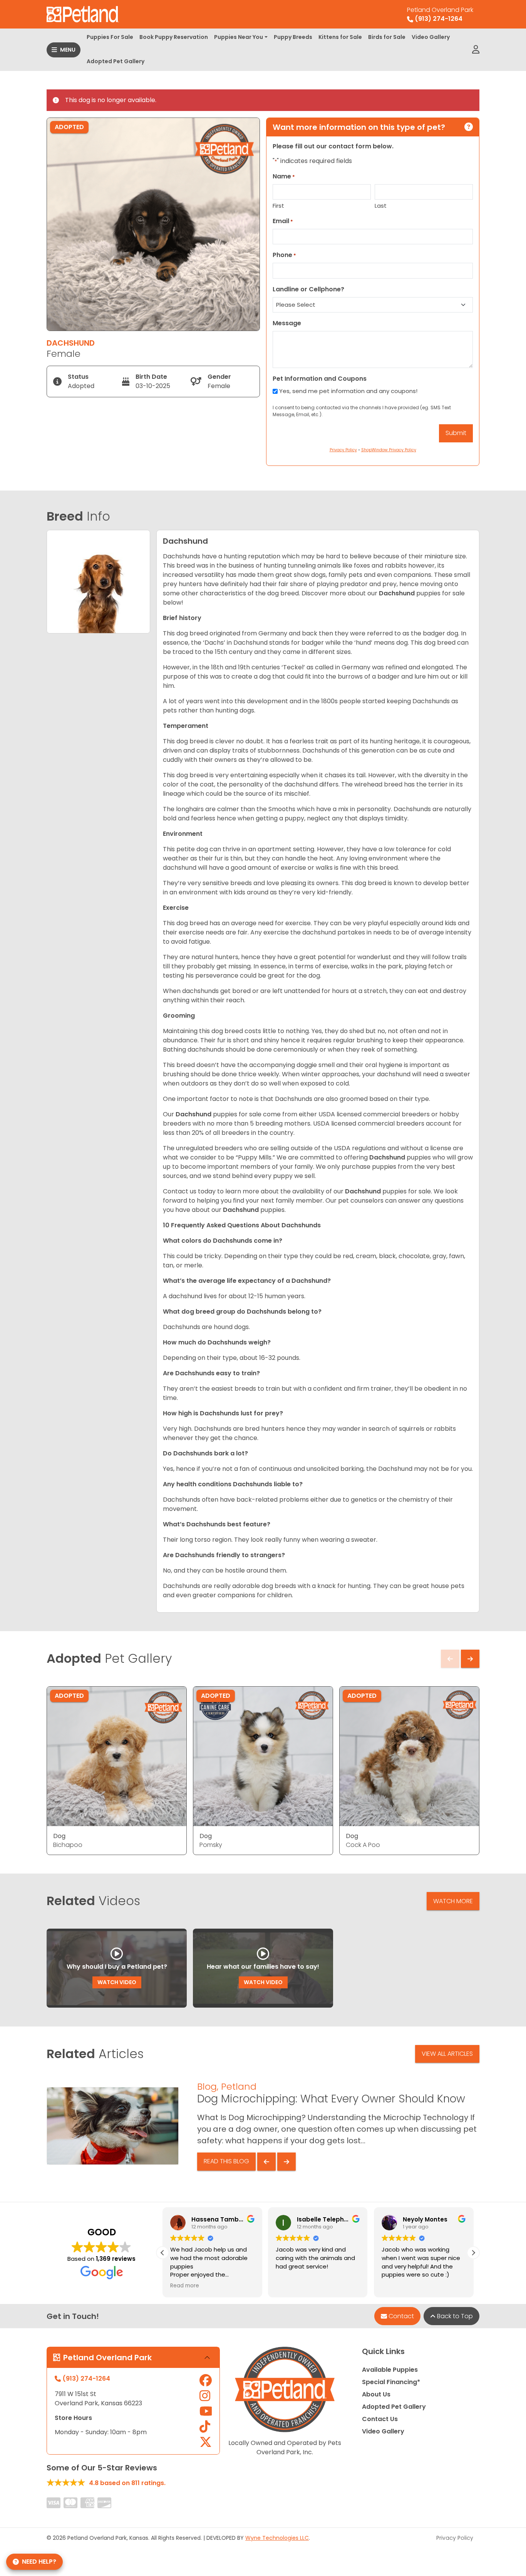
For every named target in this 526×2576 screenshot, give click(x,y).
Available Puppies (390, 2370)
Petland (239, 2086)
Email (283, 221)
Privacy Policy (455, 2538)
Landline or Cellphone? (308, 289)
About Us (376, 2394)
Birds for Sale (387, 37)
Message (287, 323)
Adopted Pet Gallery (116, 61)
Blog (207, 2086)
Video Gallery (431, 37)
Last (381, 206)
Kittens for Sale (340, 37)
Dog (59, 1836)
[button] (473, 2253)
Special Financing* (391, 2382)
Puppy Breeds (293, 37)
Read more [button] (185, 2286)
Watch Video (117, 1982)
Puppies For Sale (110, 37)
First (278, 206)
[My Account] (476, 50)
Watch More (453, 1901)
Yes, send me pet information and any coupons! (348, 391)
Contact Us (380, 2419)
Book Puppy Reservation (174, 37)
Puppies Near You (239, 37)
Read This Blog (226, 2161)
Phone (284, 255)
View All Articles (447, 2054)
